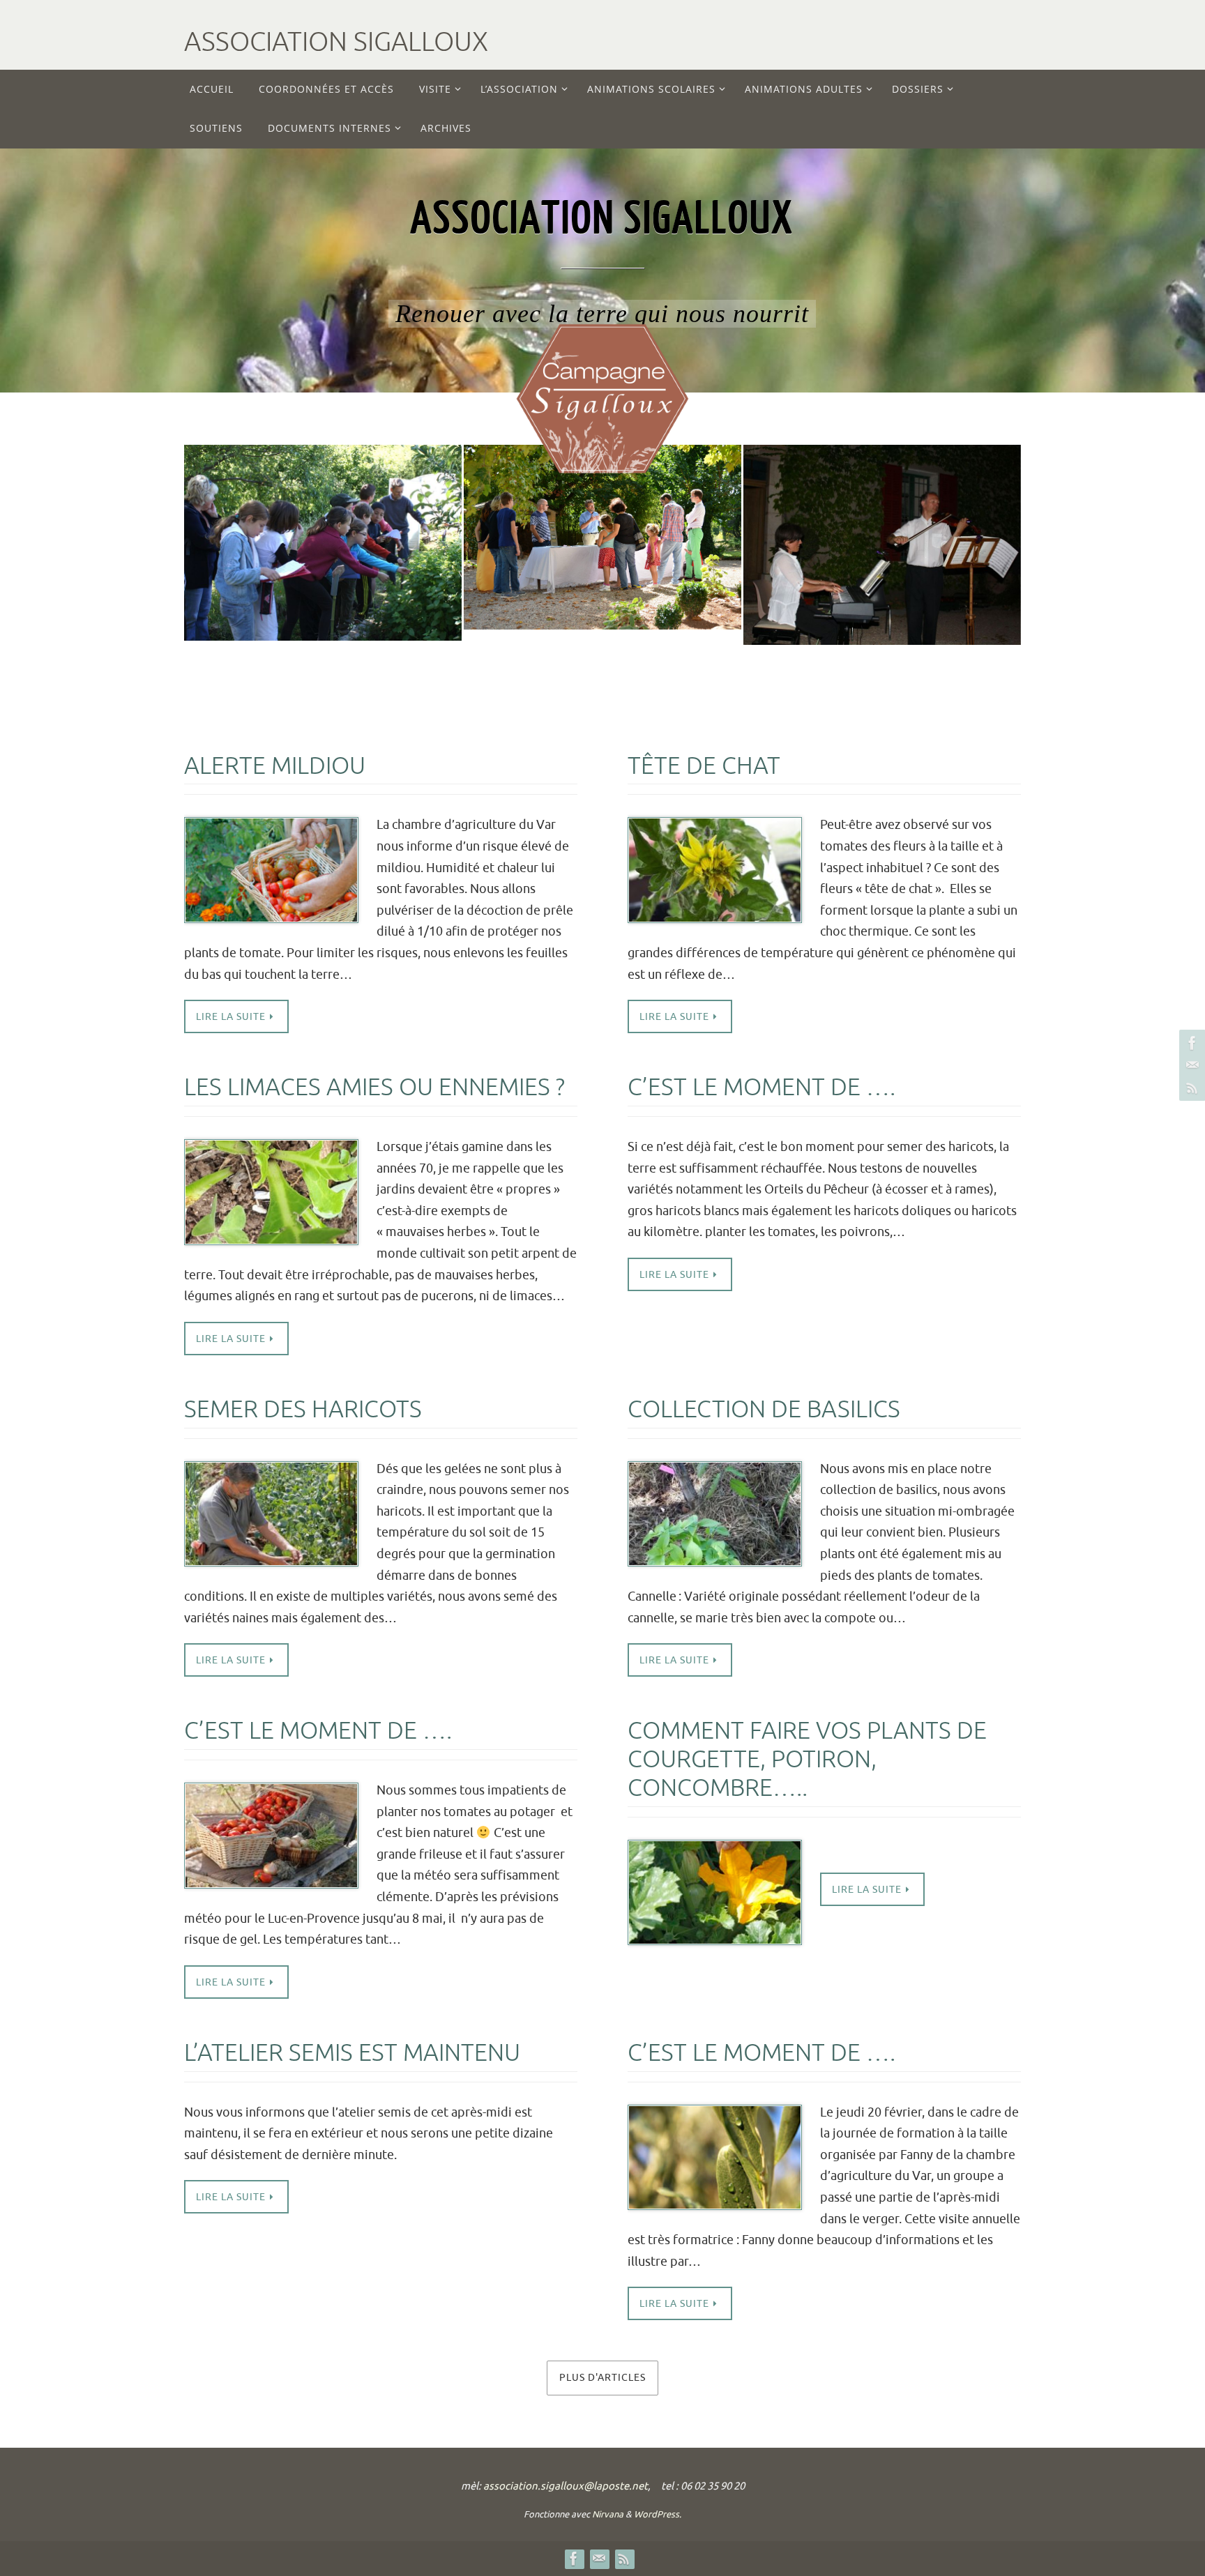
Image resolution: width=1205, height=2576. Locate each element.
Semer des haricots (303, 1409)
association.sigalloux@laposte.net (566, 2486)
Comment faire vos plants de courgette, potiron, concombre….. (807, 1759)
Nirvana (608, 2514)
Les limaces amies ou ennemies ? (374, 1087)
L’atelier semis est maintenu (352, 2053)
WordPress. (658, 2514)
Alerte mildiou (275, 766)
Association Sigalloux (336, 42)
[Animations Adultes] (602, 500)
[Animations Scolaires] (323, 512)
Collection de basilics (764, 1409)
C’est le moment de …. (761, 1087)
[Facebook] (1190, 1043)
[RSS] (1190, 1088)
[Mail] (1190, 1065)
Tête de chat (704, 766)
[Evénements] (882, 506)
